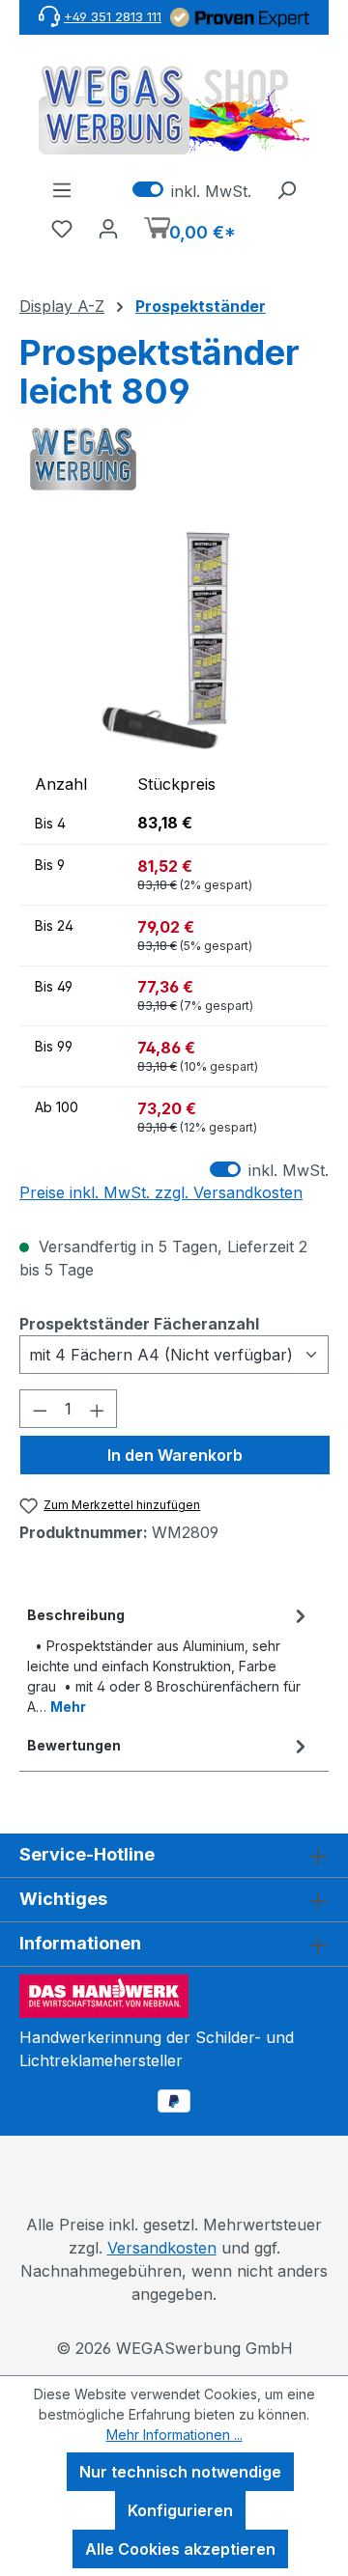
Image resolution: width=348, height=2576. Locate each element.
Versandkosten (162, 2248)
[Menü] (62, 189)
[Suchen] (286, 189)
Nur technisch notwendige (180, 2472)
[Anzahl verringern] (40, 1409)
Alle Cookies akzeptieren (180, 2549)
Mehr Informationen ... (174, 2435)
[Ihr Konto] (108, 228)
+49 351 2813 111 (113, 16)
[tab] (169, 1659)
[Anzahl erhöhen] (98, 1409)
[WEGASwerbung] (174, 460)
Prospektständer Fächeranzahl (139, 1323)
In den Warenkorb (175, 1455)
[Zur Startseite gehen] (174, 110)
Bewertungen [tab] (74, 1745)
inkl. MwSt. (192, 189)
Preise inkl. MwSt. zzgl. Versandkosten (161, 1192)
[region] (174, 641)
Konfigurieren (180, 2510)
